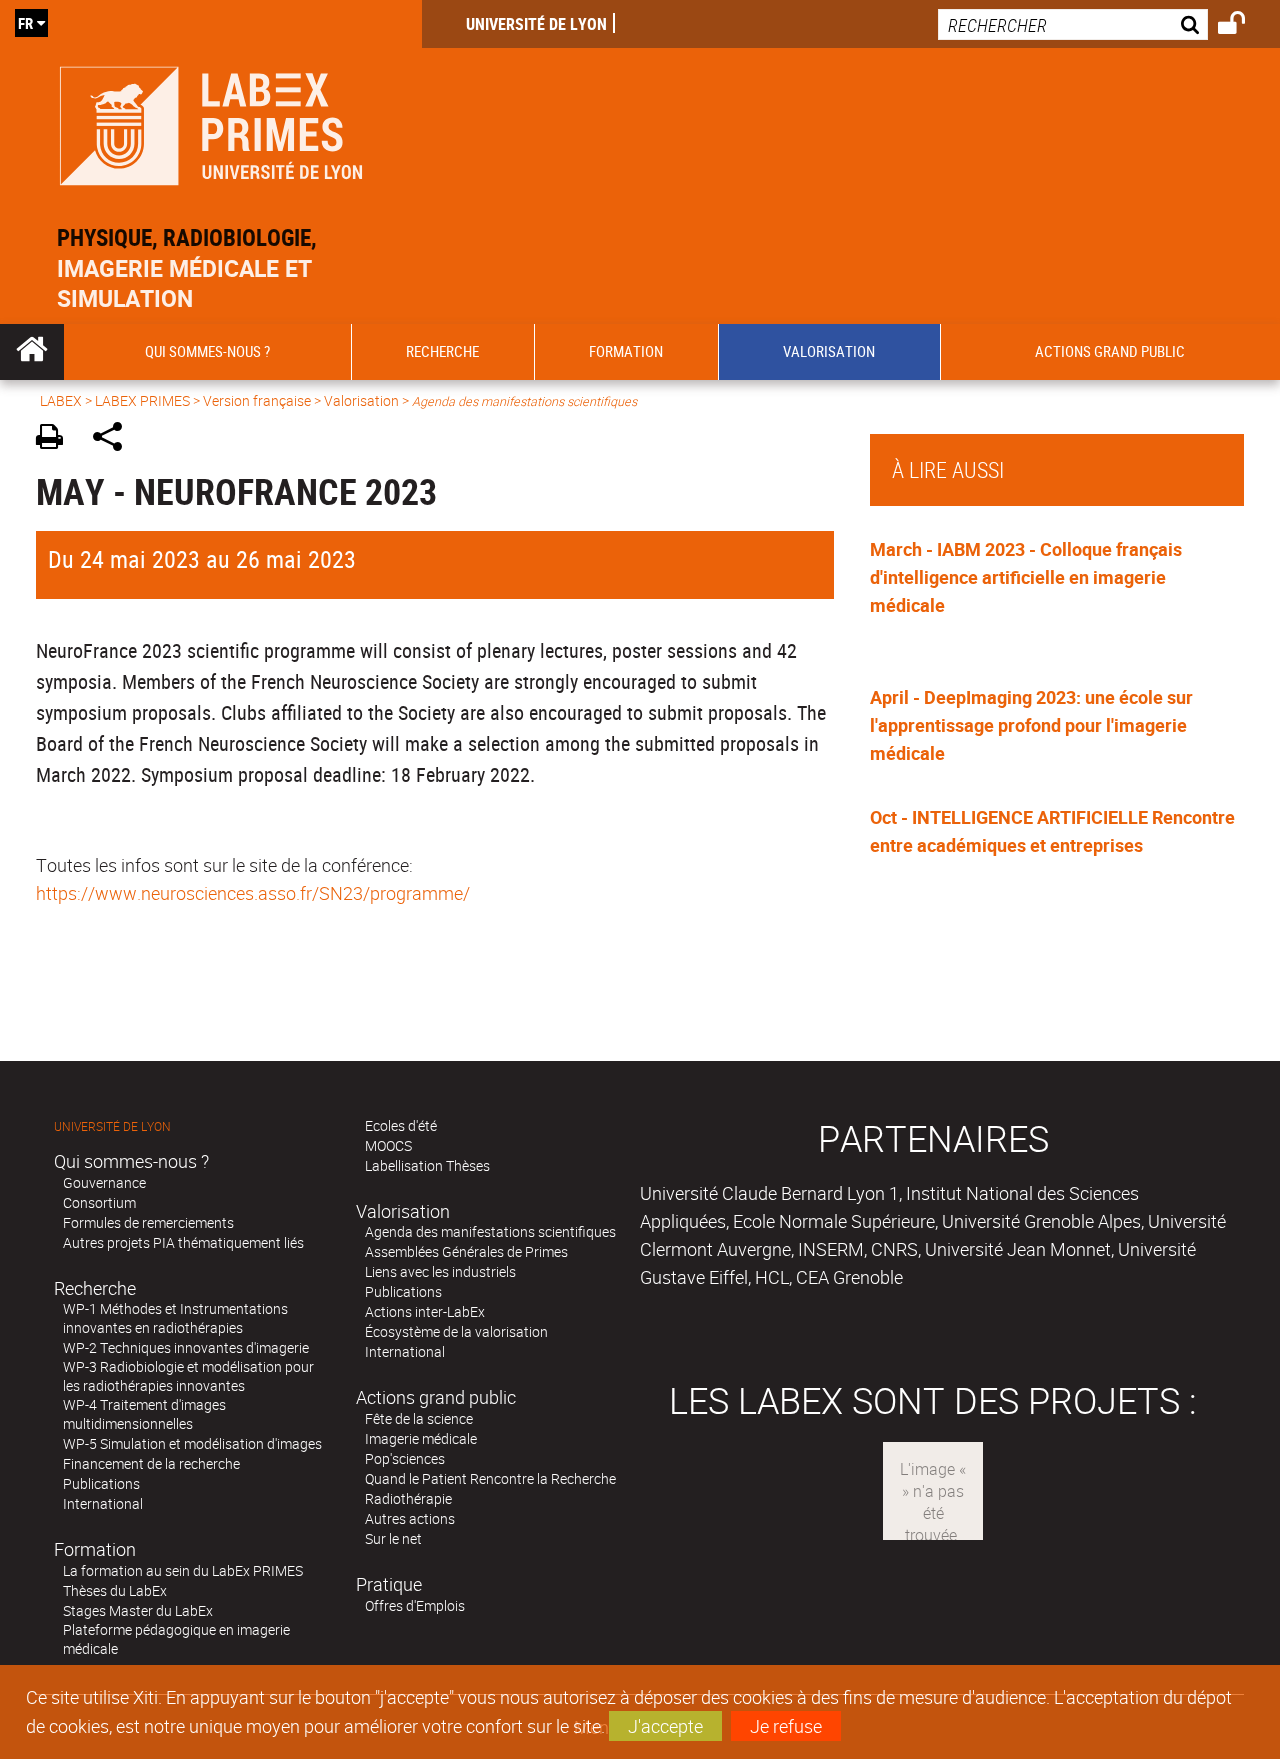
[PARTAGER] (114, 439)
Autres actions (410, 1518)
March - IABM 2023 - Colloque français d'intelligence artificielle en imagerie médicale (1026, 577)
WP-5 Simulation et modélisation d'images (192, 1443)
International (103, 1503)
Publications (101, 1483)
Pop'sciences (405, 1458)
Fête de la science (419, 1418)
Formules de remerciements (148, 1222)
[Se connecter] (1244, 26)
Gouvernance (104, 1182)
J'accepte (665, 1726)
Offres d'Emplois (415, 1605)
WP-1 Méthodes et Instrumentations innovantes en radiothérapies (175, 1318)
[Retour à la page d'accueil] (211, 121)
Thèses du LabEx (115, 1590)
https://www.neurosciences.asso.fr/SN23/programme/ (253, 893)
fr (25, 23)
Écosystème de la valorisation (456, 1331)
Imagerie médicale (421, 1438)
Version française (257, 400)
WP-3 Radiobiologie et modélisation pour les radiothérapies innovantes (188, 1376)
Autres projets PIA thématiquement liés (183, 1242)
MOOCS (388, 1145)
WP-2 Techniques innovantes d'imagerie (186, 1347)
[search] (1073, 24)
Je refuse (786, 1726)
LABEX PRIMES (142, 400)
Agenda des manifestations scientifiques (490, 1231)
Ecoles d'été (401, 1125)
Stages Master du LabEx (138, 1610)
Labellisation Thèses (427, 1165)
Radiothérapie (408, 1498)
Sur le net (393, 1538)
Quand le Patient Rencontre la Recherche (490, 1478)
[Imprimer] (56, 439)
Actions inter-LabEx (425, 1311)
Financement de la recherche (151, 1463)
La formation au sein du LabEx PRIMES (183, 1570)
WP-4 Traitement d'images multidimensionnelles (144, 1414)
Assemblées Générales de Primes (466, 1251)
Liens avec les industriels (440, 1271)
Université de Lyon (536, 24)
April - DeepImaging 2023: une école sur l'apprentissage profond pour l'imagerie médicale (1031, 725)
